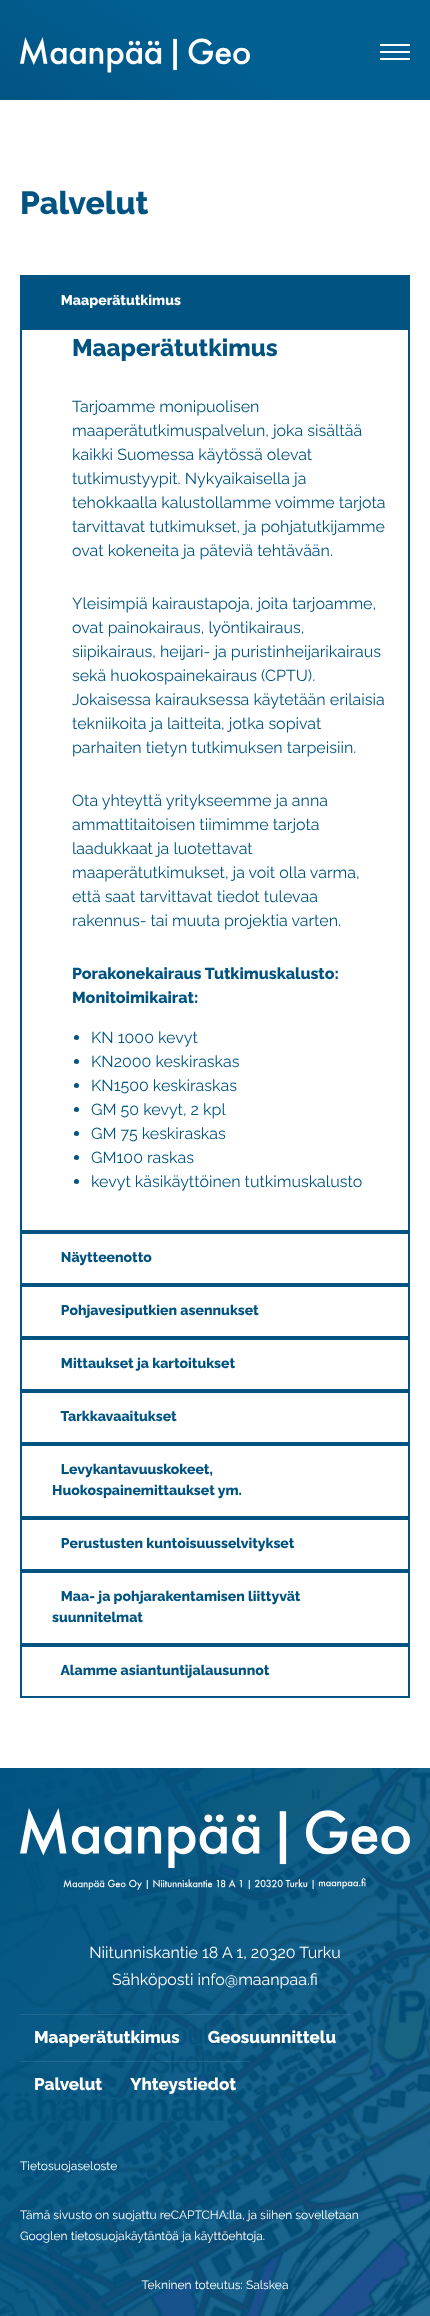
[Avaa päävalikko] (395, 55)
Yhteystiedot (183, 2084)
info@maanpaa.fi (257, 1979)
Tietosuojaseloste (68, 2166)
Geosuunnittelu (272, 2037)
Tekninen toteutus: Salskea (215, 2285)
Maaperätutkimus (107, 2037)
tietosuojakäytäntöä (125, 2236)
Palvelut (68, 2084)
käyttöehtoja (228, 2236)
